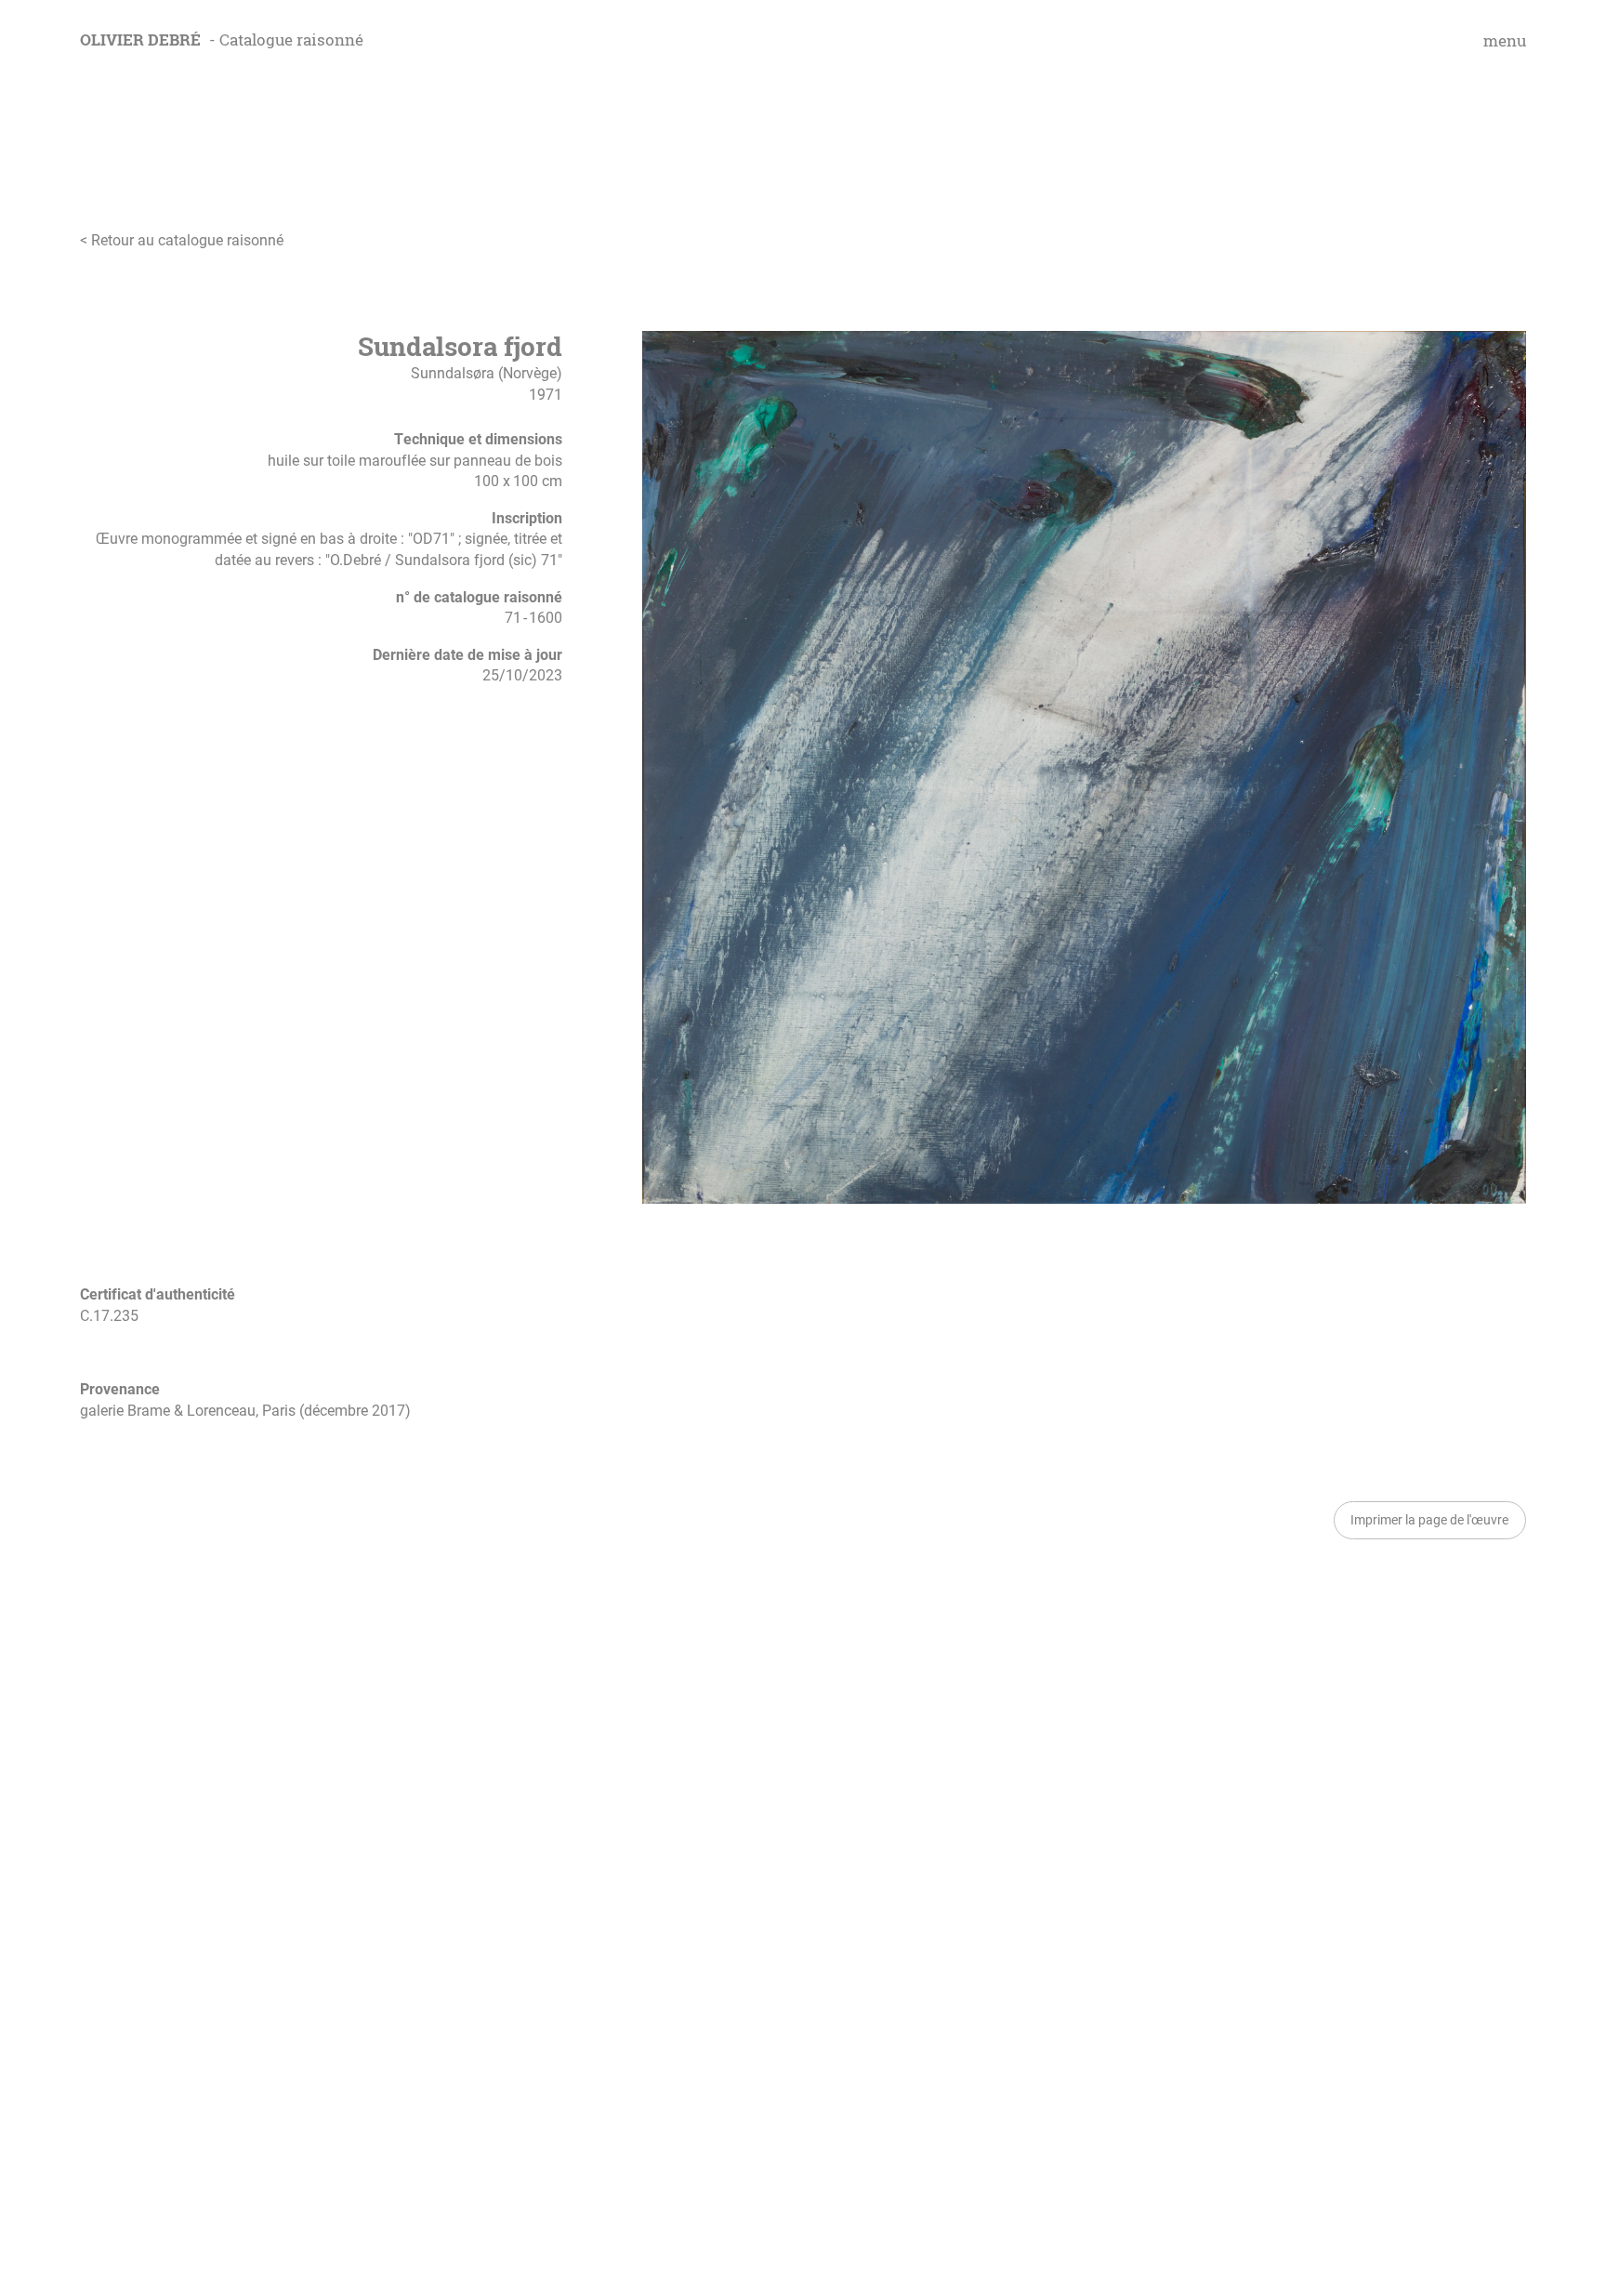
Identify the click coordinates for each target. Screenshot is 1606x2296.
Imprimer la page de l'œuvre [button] (1429, 1519)
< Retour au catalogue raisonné (182, 240)
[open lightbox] (1084, 767)
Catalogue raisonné (291, 40)
